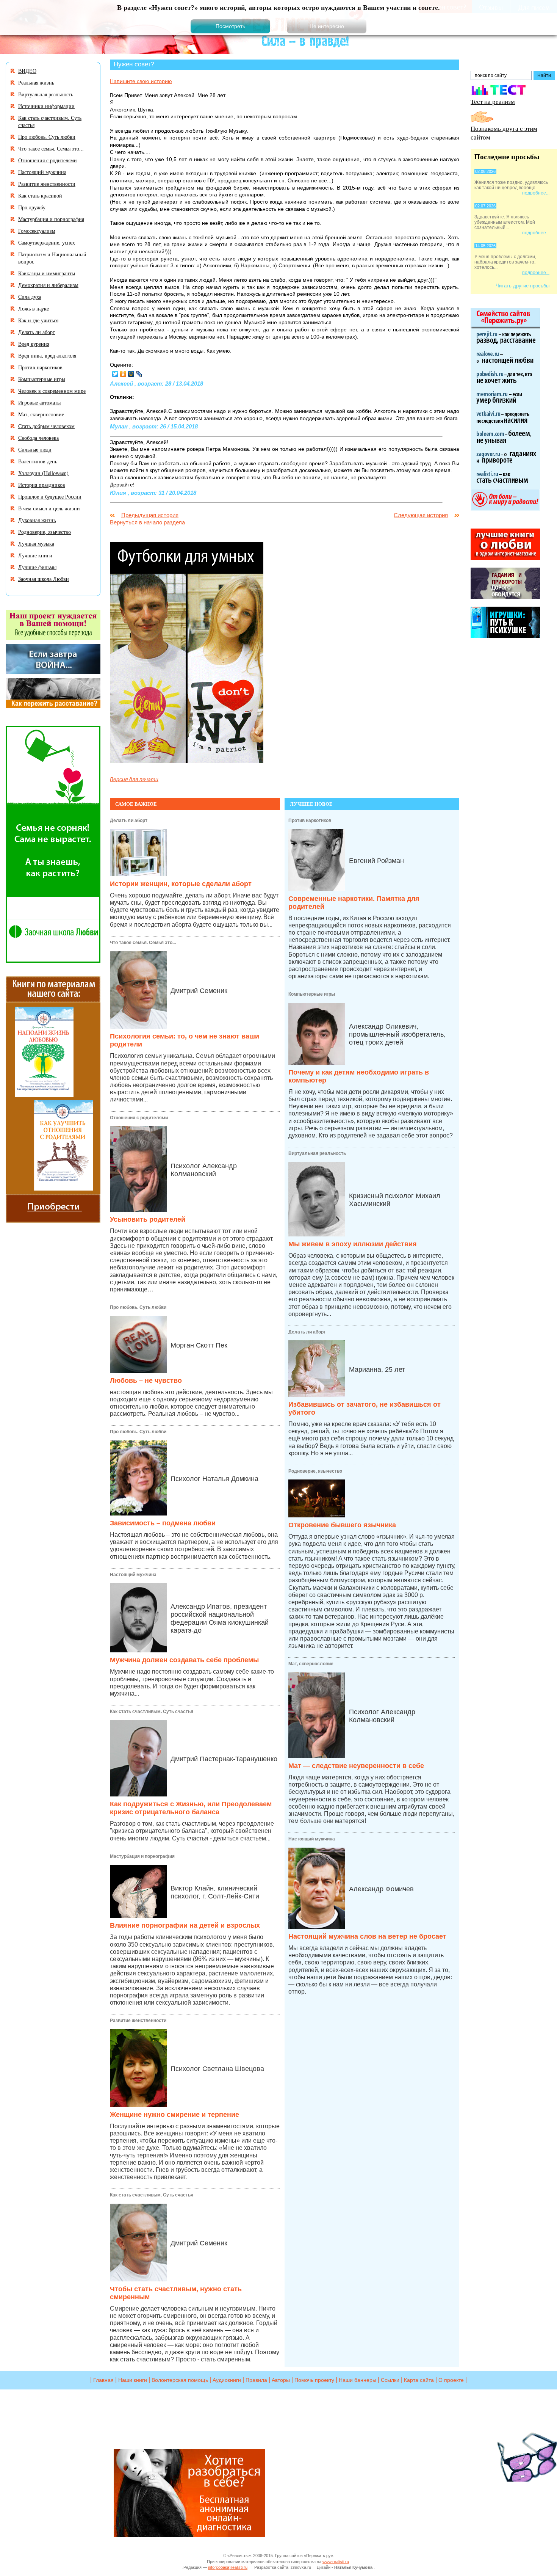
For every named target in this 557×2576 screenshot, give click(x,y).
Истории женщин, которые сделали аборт (181, 884)
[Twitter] (115, 374)
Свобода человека (38, 438)
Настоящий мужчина (133, 1575)
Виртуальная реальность (317, 1153)
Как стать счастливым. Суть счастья (152, 1712)
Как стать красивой (40, 195)
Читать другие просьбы (523, 286)
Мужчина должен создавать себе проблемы (184, 1660)
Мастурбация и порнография (142, 1856)
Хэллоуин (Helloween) (43, 473)
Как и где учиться (38, 320)
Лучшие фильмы (37, 567)
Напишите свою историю (141, 81)
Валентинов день (38, 461)
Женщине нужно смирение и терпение (174, 2115)
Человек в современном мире (52, 391)
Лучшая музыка (36, 544)
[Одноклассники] (123, 374)
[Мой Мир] (131, 374)
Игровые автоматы (39, 402)
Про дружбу (32, 207)
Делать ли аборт (129, 820)
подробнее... (536, 193)
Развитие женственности (138, 2021)
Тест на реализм (493, 101)
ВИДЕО (27, 71)
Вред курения (34, 344)
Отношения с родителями (139, 1118)
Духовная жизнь (37, 520)
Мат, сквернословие (311, 1664)
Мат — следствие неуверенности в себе (356, 1766)
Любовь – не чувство (146, 1381)
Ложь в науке (34, 308)
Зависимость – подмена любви (163, 1523)
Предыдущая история (150, 515)
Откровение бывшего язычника (342, 1525)
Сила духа (30, 297)
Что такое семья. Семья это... (143, 943)
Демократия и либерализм (48, 285)
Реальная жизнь (36, 82)
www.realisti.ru (336, 2562)
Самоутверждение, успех (47, 242)
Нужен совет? (134, 64)
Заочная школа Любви (44, 579)
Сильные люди (35, 449)
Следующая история (421, 515)
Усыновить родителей (148, 1219)
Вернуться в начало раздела (147, 522)
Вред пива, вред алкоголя (47, 355)
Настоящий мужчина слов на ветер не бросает (367, 1936)
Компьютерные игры (312, 994)
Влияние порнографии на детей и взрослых (185, 1925)
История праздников (42, 485)
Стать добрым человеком (46, 426)
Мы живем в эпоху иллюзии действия (353, 1244)
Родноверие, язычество (315, 1471)
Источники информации (46, 106)
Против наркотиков (310, 820)
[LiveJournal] (139, 374)
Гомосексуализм (37, 231)
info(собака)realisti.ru (228, 2567)
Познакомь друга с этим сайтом (504, 133)
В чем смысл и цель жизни (49, 508)
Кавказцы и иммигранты (47, 273)
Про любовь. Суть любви (138, 1307)
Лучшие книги (35, 555)
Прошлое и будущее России (50, 497)
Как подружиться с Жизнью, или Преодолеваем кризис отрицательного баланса (191, 1808)
